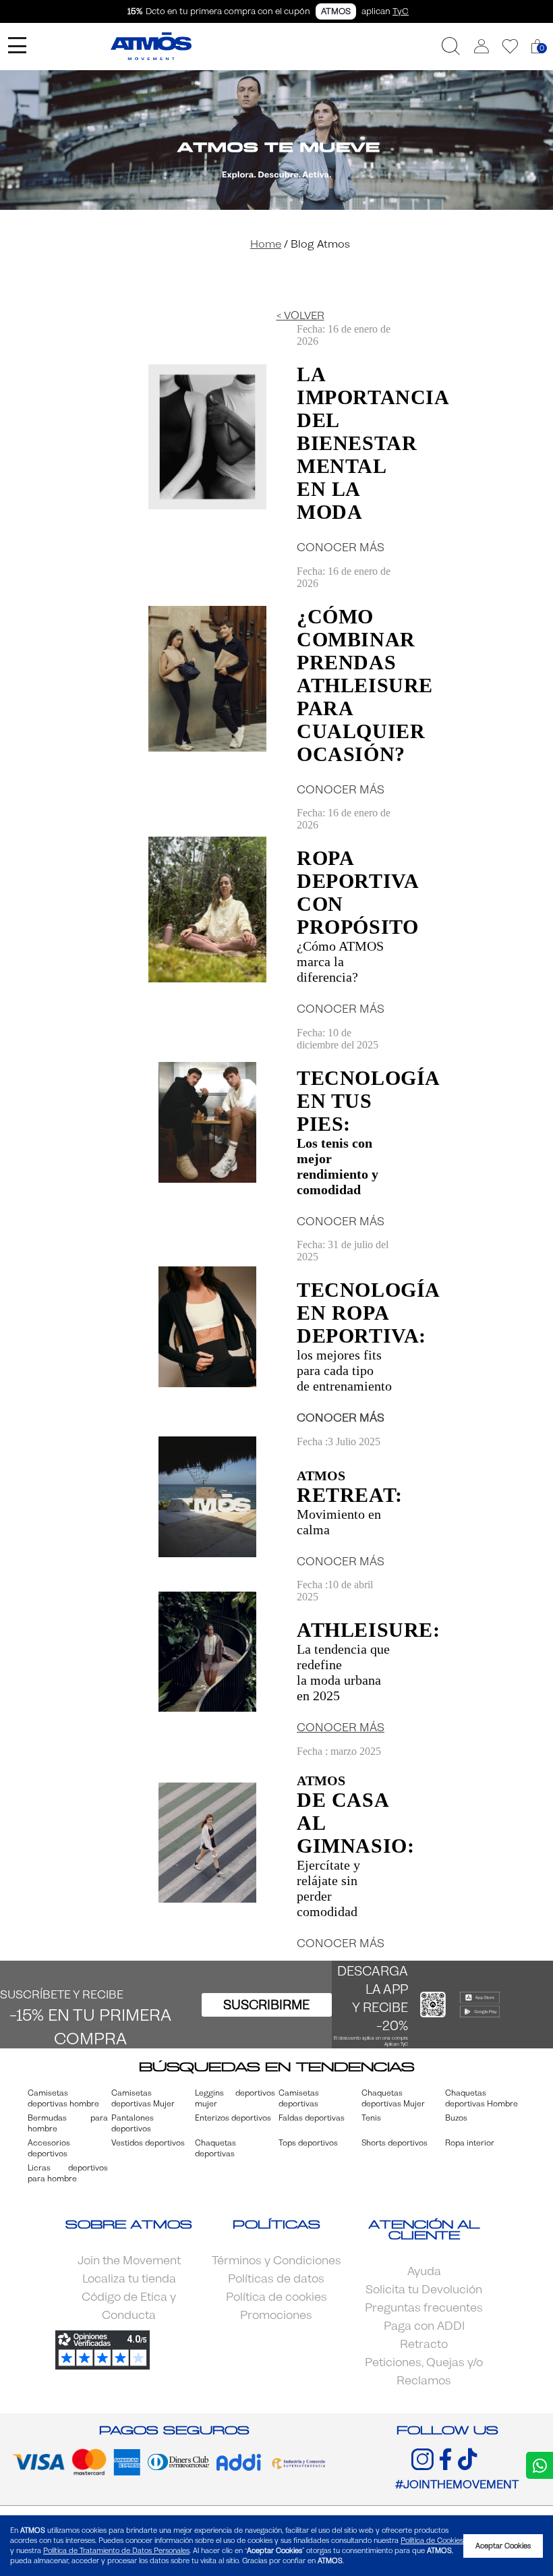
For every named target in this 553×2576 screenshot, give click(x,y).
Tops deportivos (308, 2143)
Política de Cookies (432, 2541)
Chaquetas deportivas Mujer (393, 2098)
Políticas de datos (276, 2279)
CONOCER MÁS (341, 548)
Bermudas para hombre (68, 2123)
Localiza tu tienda (129, 2279)
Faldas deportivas (312, 2118)
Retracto (424, 2344)
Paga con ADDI (424, 2326)
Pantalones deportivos (133, 2123)
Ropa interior (470, 2143)
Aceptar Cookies (503, 2546)
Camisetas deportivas (299, 2098)
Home (266, 244)
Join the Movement (129, 2261)
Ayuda (424, 2271)
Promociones (276, 2315)
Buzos (456, 2118)
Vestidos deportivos (148, 2143)
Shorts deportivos (395, 2143)
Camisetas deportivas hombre (63, 2098)
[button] (482, 46)
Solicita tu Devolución (424, 2290)
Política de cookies (276, 2297)
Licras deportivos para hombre (68, 2173)
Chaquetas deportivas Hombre (482, 2098)
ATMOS (336, 11)
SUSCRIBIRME (266, 2005)
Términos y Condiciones (276, 2261)
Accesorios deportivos (49, 2148)
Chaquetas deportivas (215, 2148)
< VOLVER (300, 315)
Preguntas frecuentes (424, 2308)
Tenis (371, 2118)
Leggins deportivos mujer (235, 2098)
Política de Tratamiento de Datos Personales (116, 2551)
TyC (401, 11)
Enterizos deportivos (233, 2118)
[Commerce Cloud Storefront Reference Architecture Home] (151, 46)
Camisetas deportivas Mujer (143, 2098)
